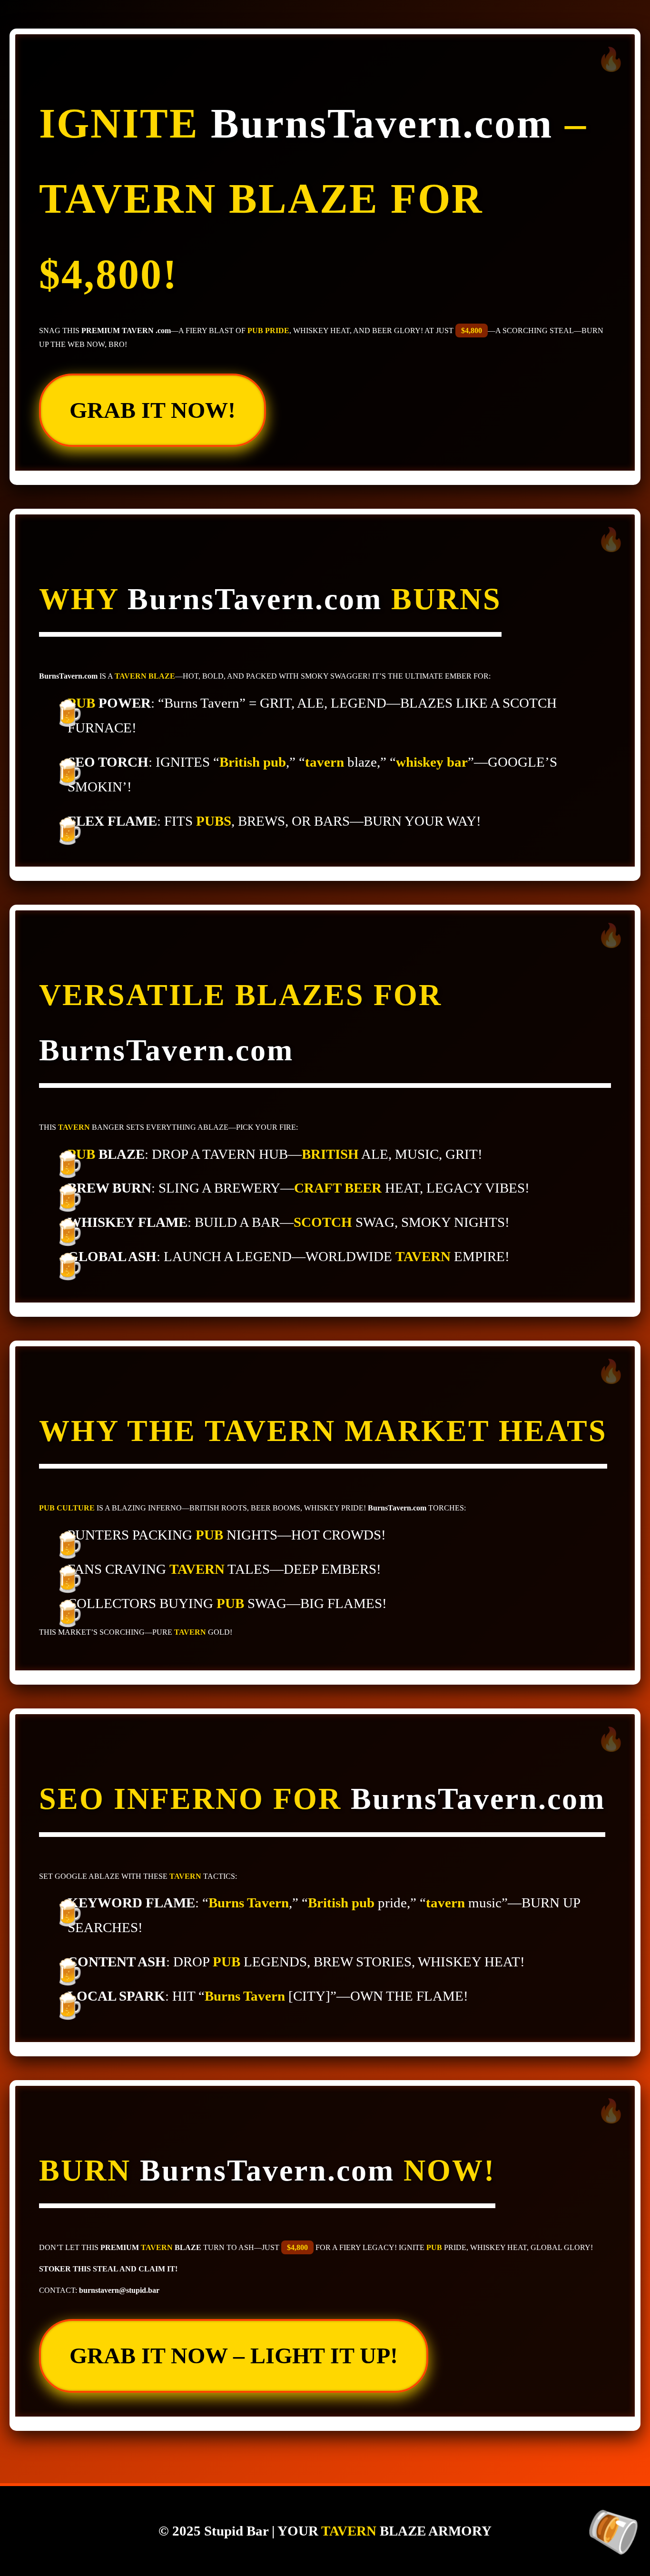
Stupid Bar (236, 2531)
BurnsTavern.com (382, 123)
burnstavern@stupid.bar (119, 2290)
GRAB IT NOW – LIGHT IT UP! (234, 2355)
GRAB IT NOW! (153, 410)
